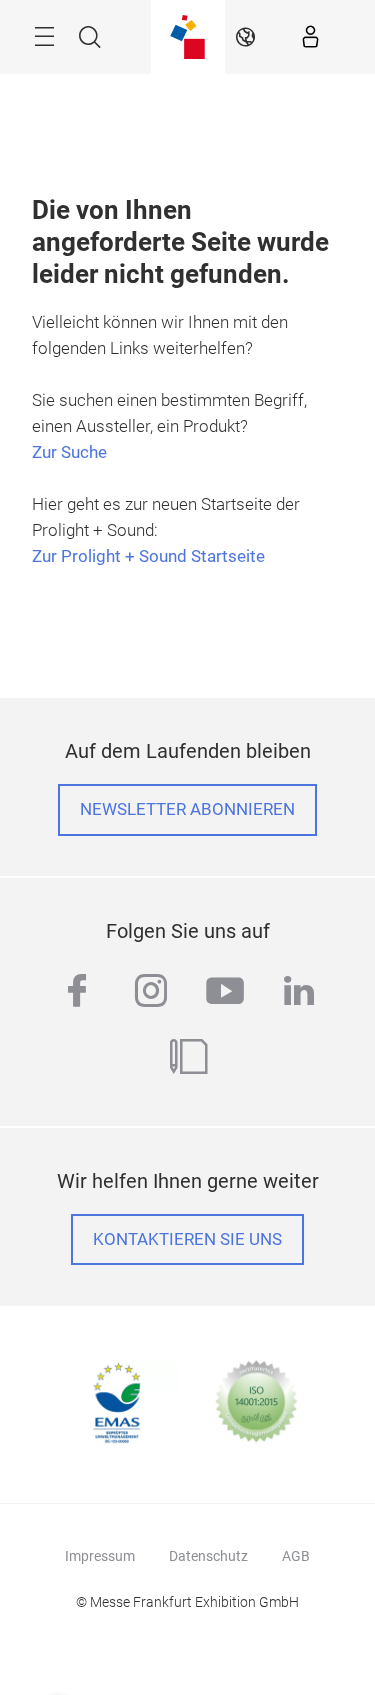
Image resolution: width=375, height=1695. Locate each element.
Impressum (100, 1556)
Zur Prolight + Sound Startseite (148, 556)
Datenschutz (208, 1556)
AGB (296, 1556)
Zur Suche (69, 452)
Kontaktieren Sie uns (187, 1239)
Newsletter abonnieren (187, 809)
